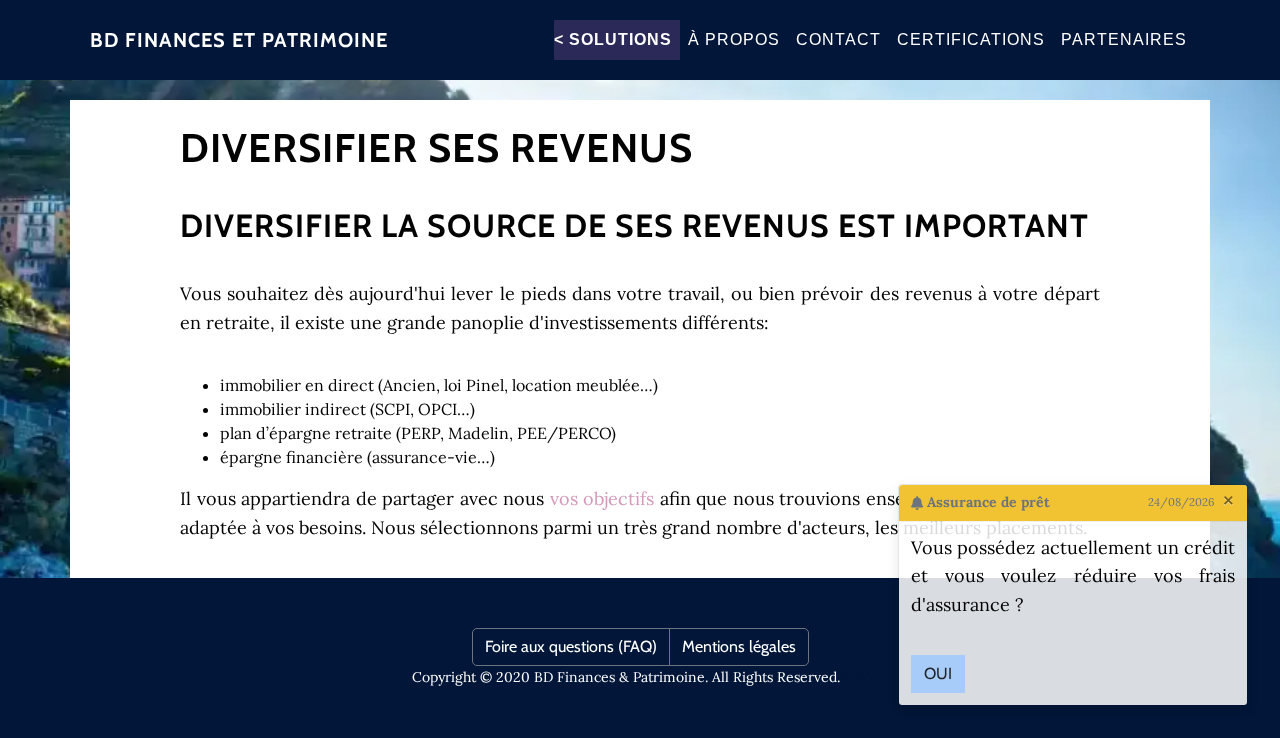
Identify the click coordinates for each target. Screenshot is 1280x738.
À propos (734, 39)
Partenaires (1124, 39)
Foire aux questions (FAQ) (571, 646)
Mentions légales (739, 646)
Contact (838, 39)
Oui (938, 673)
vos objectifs (602, 498)
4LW (854, 677)
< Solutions (613, 39)
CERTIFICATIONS (971, 39)
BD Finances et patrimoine (239, 40)
